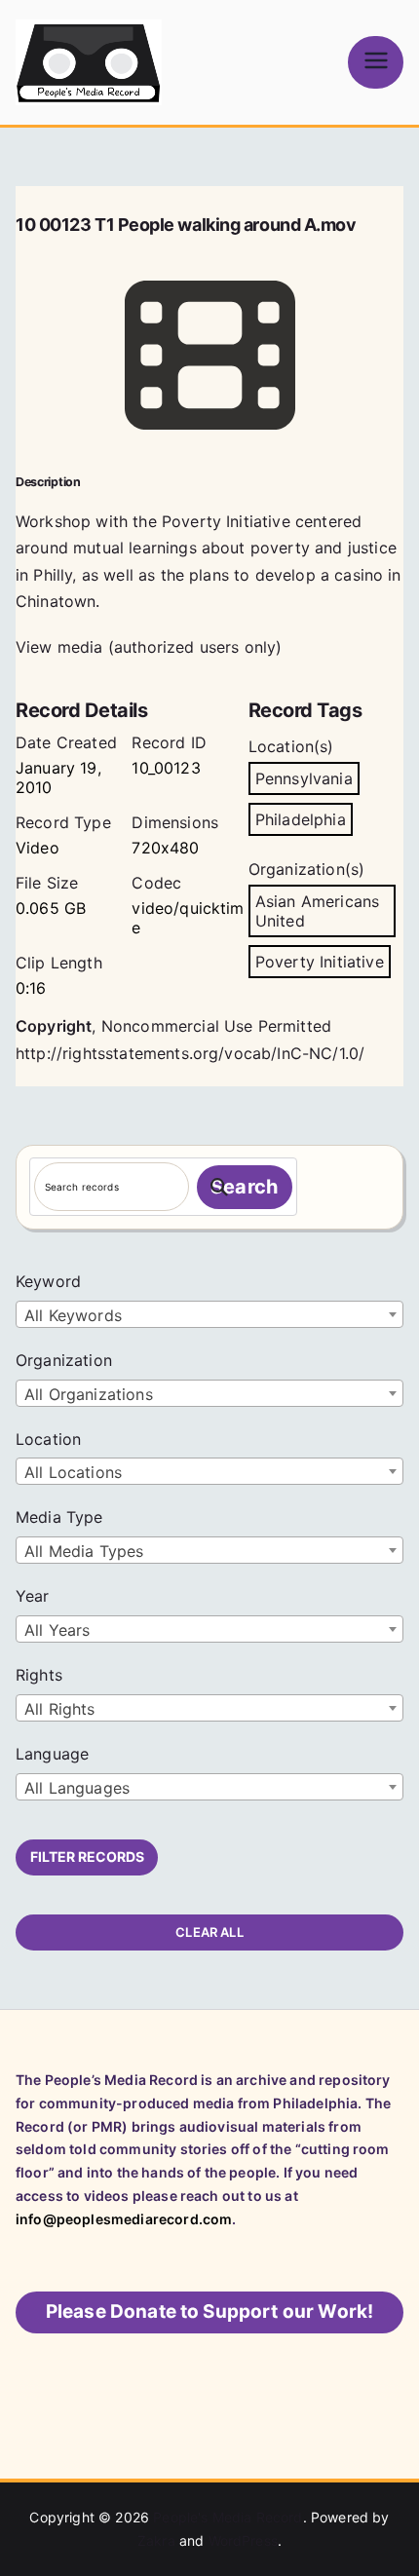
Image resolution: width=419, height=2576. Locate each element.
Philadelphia (301, 819)
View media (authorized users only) (149, 647)
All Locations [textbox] (73, 1472)
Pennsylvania (304, 778)
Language (52, 1754)
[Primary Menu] (376, 62)
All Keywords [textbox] (73, 1315)
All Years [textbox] (57, 1630)
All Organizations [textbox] (89, 1394)
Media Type (59, 1517)
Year (33, 1596)
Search (244, 1187)
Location (48, 1439)
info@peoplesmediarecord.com (124, 2219)
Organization (64, 1360)
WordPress (243, 2540)
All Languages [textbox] (77, 1788)
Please (209, 2311)
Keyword (48, 1281)
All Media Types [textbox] (84, 1551)
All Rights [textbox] (60, 1709)
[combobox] (209, 1314)
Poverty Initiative (320, 962)
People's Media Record (228, 2517)
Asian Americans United (317, 911)
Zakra (156, 2540)
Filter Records (87, 1856)
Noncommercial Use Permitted (216, 1026)
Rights (39, 1675)
